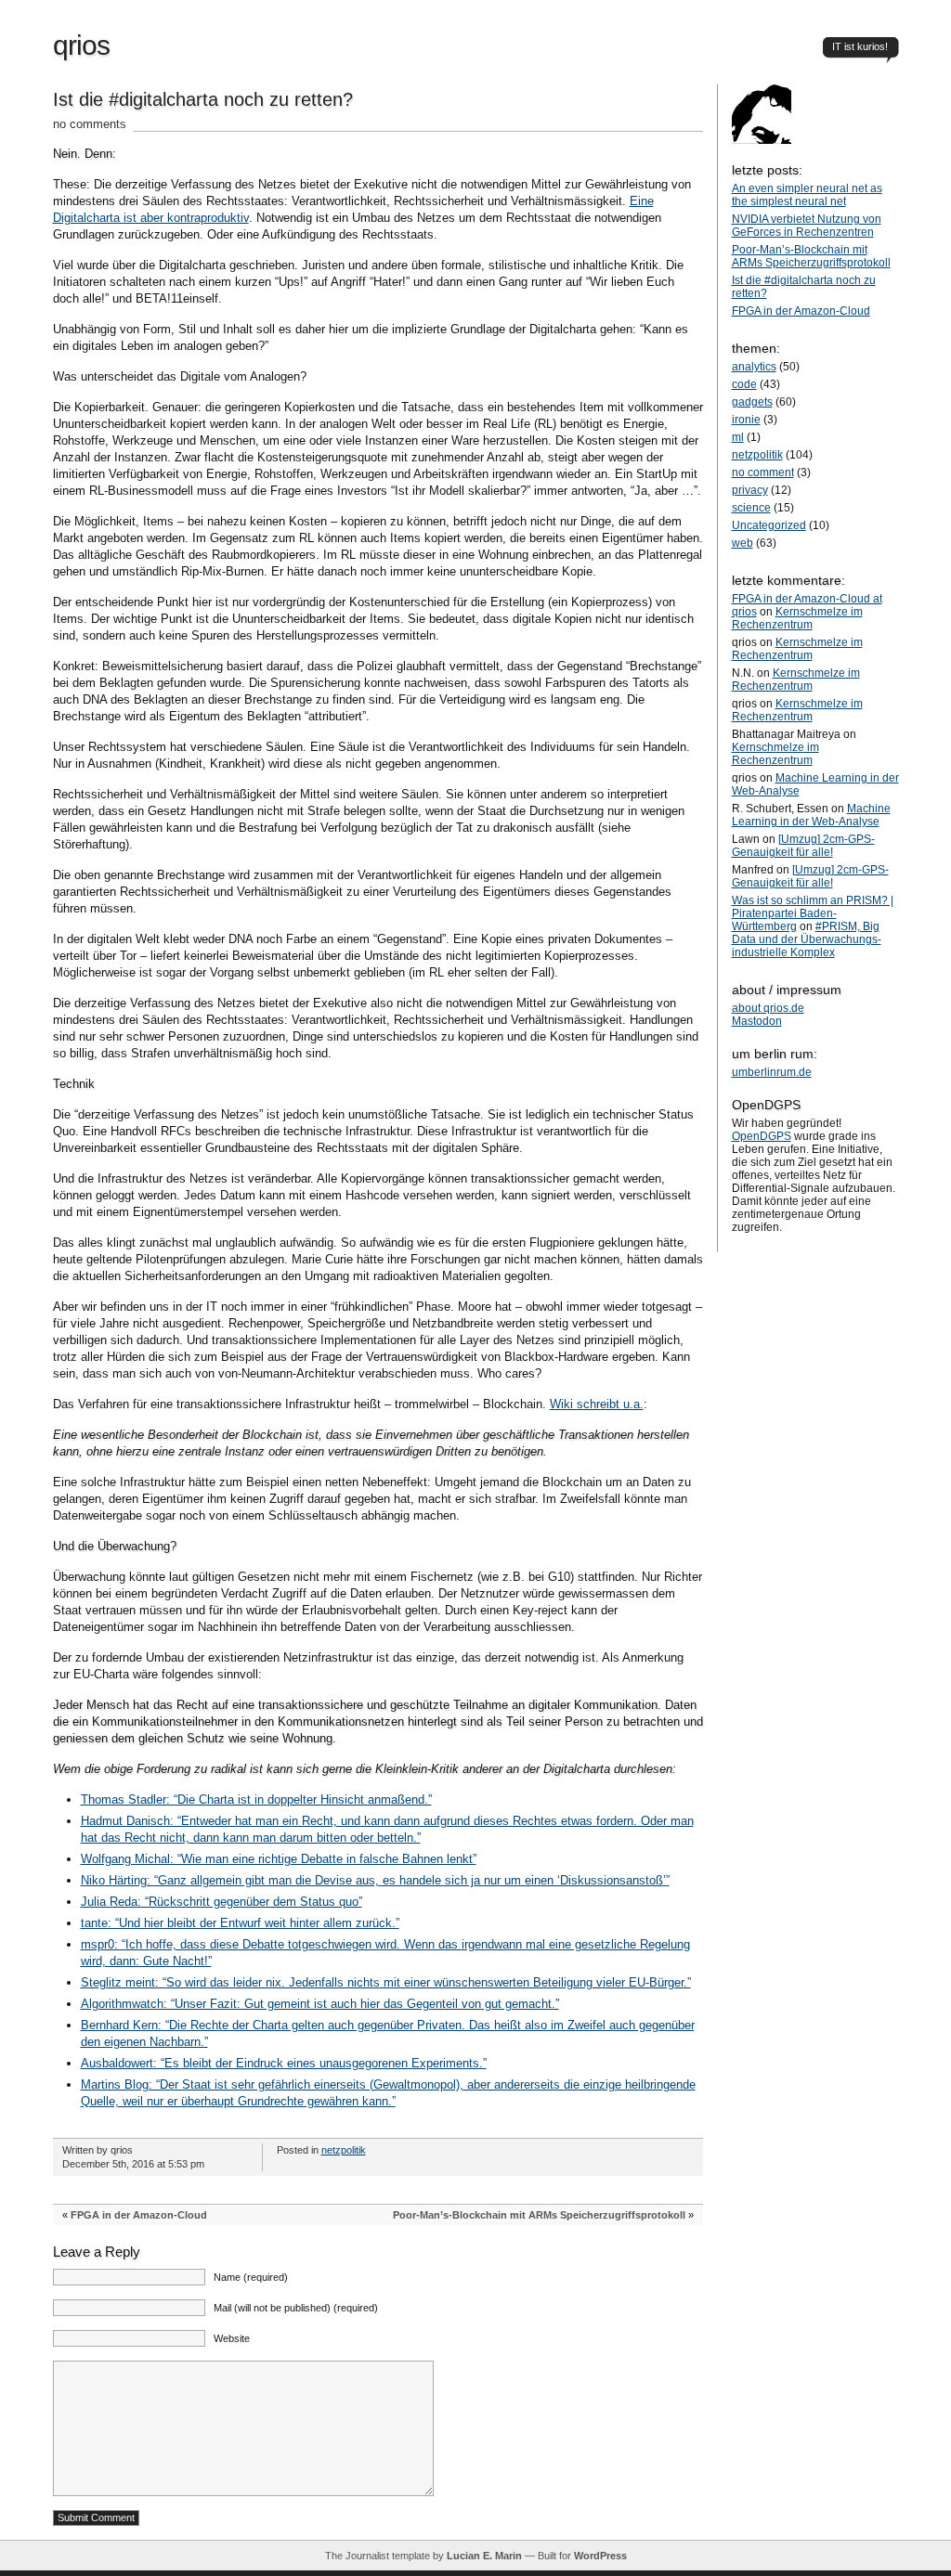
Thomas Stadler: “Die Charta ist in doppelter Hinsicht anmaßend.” (256, 1799)
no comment (763, 472)
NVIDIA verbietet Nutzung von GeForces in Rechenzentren (807, 226)
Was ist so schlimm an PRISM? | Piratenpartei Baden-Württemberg (813, 913)
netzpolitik (344, 2150)
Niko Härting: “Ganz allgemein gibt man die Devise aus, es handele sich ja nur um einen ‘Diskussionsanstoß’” (375, 1880)
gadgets (752, 402)
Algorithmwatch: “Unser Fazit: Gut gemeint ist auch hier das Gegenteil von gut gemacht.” (320, 2004)
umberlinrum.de (772, 1072)
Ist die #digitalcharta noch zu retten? (203, 99)
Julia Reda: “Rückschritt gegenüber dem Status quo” (221, 1902)
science (751, 508)
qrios (81, 45)
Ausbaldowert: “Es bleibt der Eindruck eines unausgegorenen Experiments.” (284, 2063)
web (743, 543)
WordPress (600, 2556)
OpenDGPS (762, 1136)
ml (738, 437)
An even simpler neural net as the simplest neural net (807, 195)
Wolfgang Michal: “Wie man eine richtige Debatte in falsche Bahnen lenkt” (279, 1859)
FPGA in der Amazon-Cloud (139, 2215)
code (744, 384)
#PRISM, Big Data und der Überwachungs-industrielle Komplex (807, 939)
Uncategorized (769, 525)
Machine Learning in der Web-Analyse (811, 815)
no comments (90, 124)
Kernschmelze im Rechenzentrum (797, 618)
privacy (750, 490)
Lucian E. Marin (484, 2556)
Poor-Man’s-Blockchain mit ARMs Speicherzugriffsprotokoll (539, 2215)
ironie (746, 420)
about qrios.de (768, 1008)
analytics (754, 367)
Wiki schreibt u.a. (597, 1404)
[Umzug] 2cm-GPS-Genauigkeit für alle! (803, 846)
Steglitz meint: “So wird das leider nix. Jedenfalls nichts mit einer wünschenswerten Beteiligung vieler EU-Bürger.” (386, 1982)
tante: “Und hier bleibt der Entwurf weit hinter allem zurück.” (240, 1923)
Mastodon (757, 1021)
